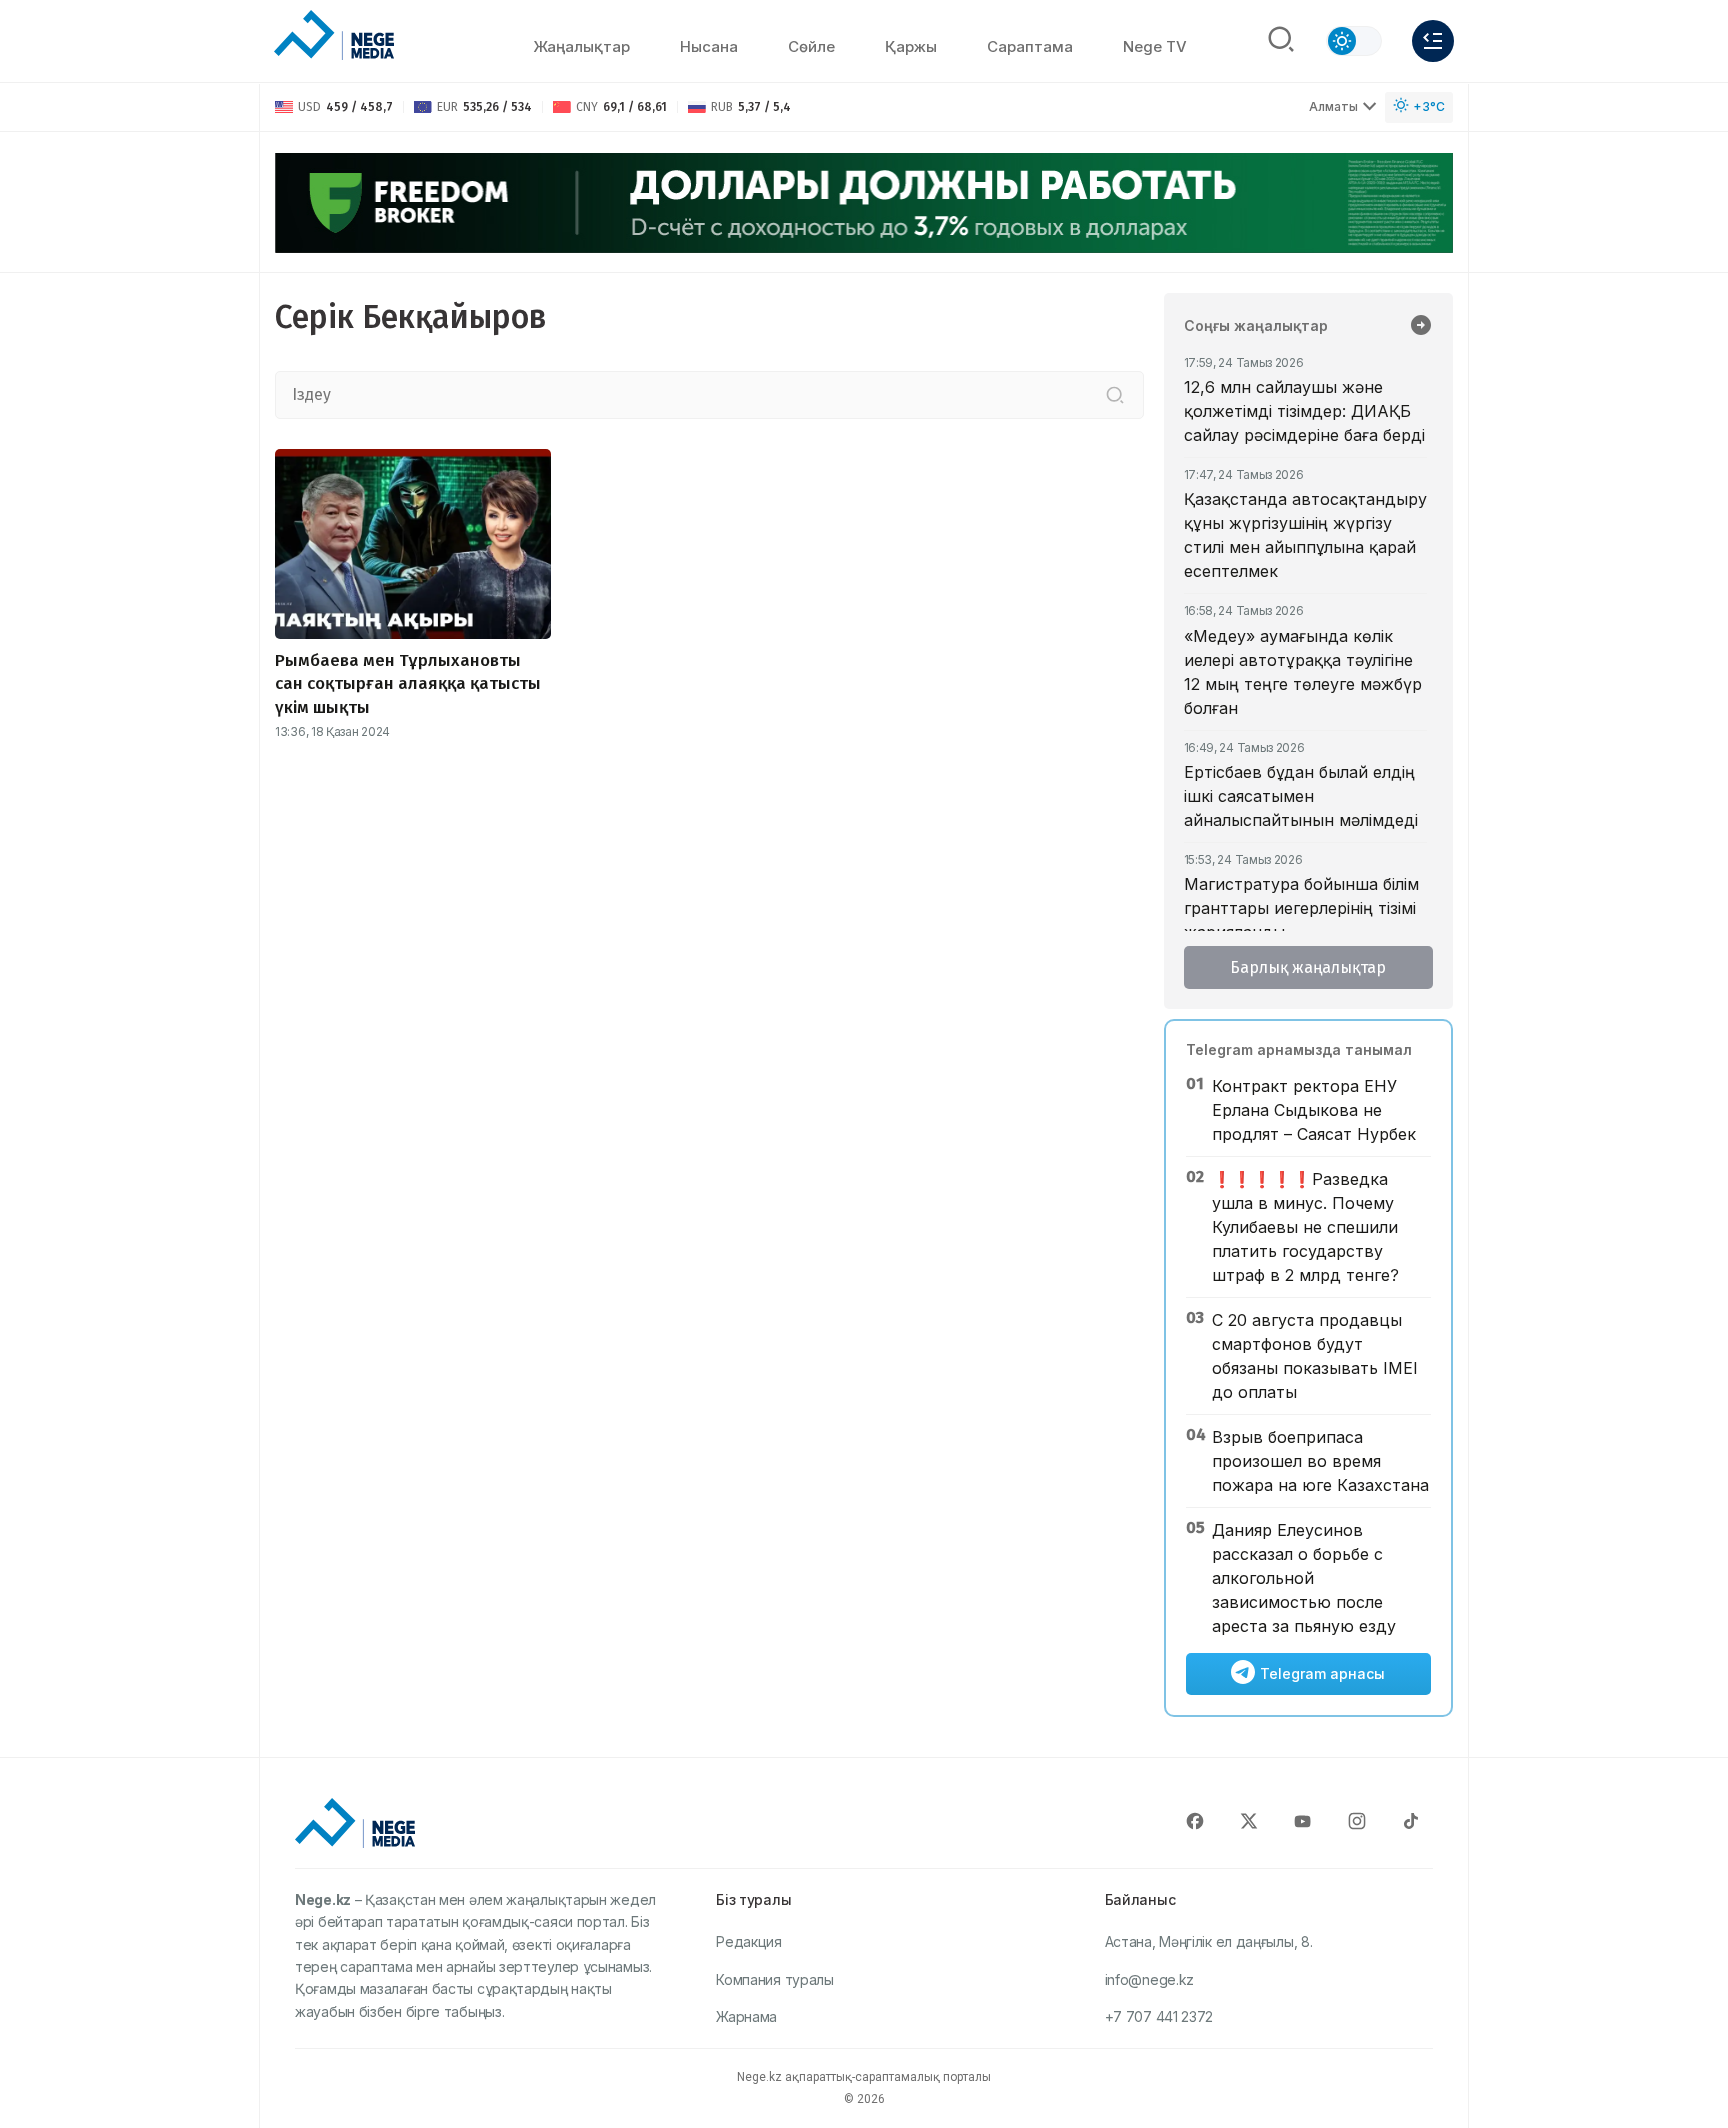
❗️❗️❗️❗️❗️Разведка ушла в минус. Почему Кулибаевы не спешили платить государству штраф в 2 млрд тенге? (1305, 1227)
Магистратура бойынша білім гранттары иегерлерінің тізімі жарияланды (1301, 908)
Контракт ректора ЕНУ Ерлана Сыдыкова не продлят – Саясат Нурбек (1314, 1110)
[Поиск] (1281, 41)
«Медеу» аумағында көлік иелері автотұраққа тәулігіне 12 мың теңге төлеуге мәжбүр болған (1303, 672)
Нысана (709, 46)
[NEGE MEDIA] (334, 36)
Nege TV (1155, 46)
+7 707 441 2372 (1159, 2016)
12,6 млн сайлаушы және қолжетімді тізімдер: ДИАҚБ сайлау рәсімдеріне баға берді (1304, 411)
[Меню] (1433, 41)
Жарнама (746, 2016)
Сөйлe (811, 46)
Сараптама (1030, 46)
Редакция (749, 1941)
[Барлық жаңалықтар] (1421, 327)
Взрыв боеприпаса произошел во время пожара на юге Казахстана (1320, 1461)
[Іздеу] (1115, 395)
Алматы (1333, 106)
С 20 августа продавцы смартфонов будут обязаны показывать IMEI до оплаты (1315, 1356)
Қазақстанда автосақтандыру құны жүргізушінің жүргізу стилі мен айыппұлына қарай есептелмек (1305, 535)
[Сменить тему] (1354, 41)
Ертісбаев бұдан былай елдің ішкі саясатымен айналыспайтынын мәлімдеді (1301, 796)
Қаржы (911, 46)
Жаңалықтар (581, 46)
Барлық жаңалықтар (1308, 967)
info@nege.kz (1149, 1979)
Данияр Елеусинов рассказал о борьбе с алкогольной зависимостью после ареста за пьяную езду (1304, 1578)
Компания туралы (775, 1979)
